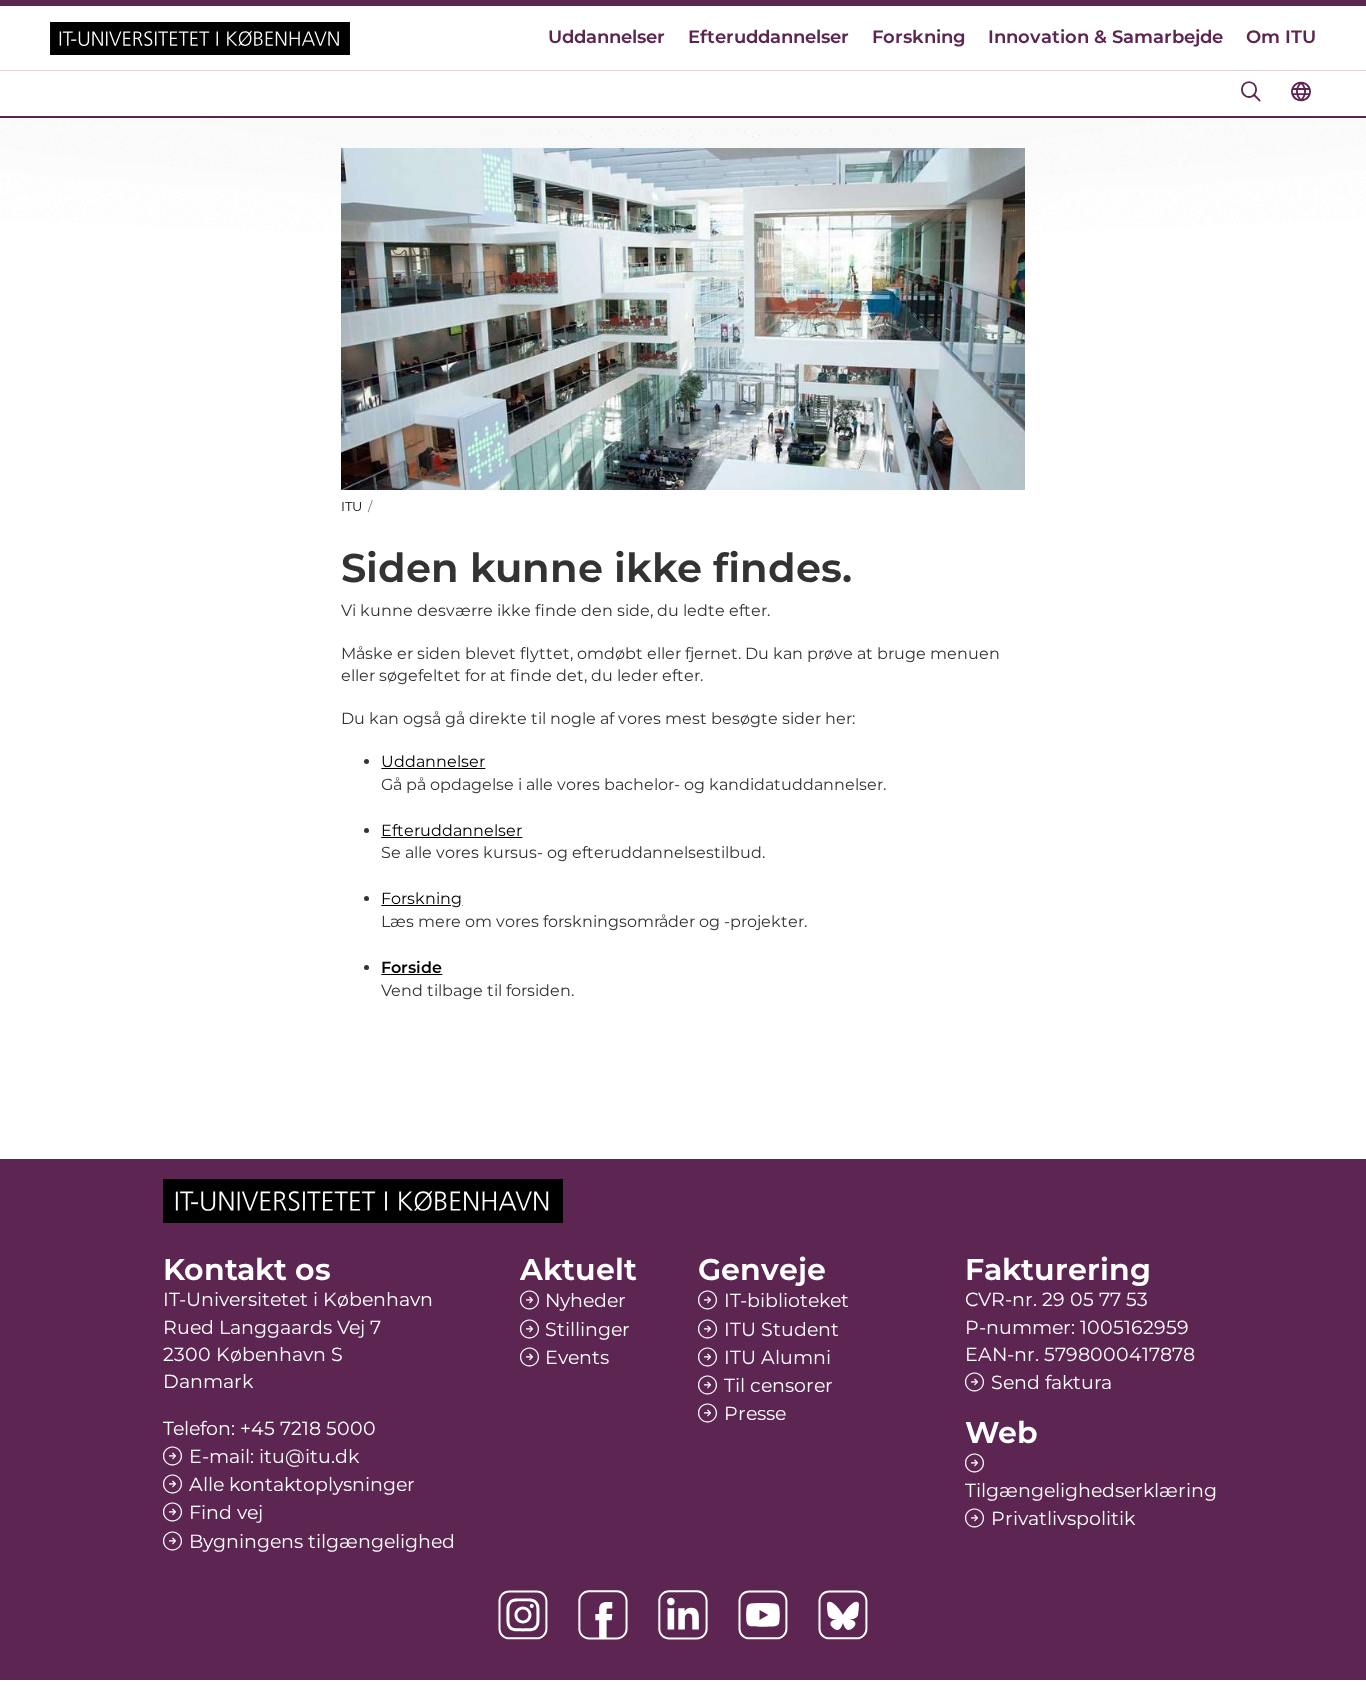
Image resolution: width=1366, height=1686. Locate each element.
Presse (755, 1413)
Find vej (226, 1512)
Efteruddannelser (768, 37)
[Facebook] (603, 1615)
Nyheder (585, 1300)
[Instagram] (523, 1615)
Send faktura (1051, 1382)
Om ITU (1281, 37)
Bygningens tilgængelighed (322, 1541)
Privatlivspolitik (1063, 1518)
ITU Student (781, 1329)
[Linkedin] (683, 1615)
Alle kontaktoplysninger (302, 1484)
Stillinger (587, 1329)
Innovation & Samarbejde (1105, 37)
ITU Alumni (777, 1357)
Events (577, 1357)
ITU (351, 506)
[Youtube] (763, 1615)
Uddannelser (606, 37)
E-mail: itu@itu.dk (274, 1456)
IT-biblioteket (786, 1300)
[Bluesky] (843, 1615)
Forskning (919, 37)
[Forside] (200, 38)
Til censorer (778, 1385)
